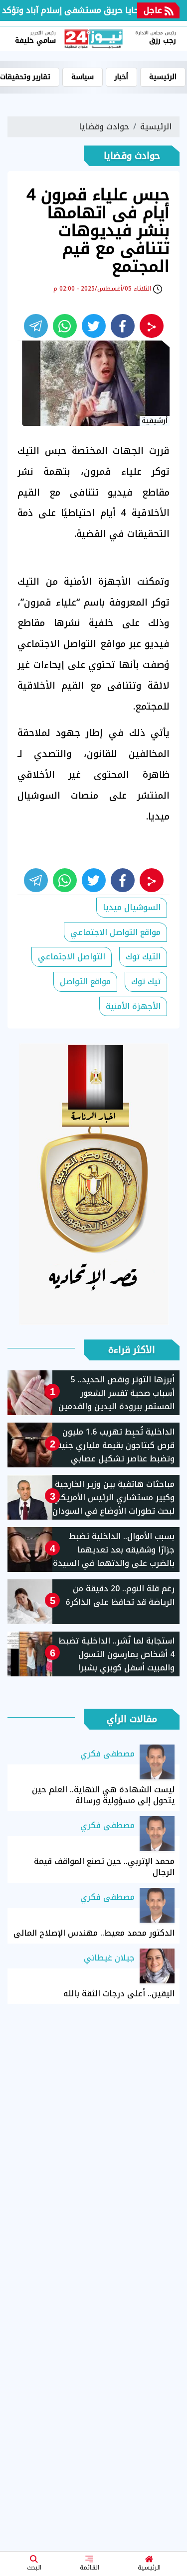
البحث (34, 2568)
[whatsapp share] (65, 326)
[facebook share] (123, 326)
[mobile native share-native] (152, 326)
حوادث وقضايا (104, 127)
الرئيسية (149, 2568)
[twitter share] (94, 326)
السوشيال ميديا (132, 907)
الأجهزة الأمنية (133, 1006)
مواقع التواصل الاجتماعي (115, 932)
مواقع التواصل (85, 981)
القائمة (90, 2568)
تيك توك (146, 981)
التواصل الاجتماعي (72, 957)
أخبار (121, 77)
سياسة (83, 77)
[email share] (36, 326)
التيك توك (143, 957)
